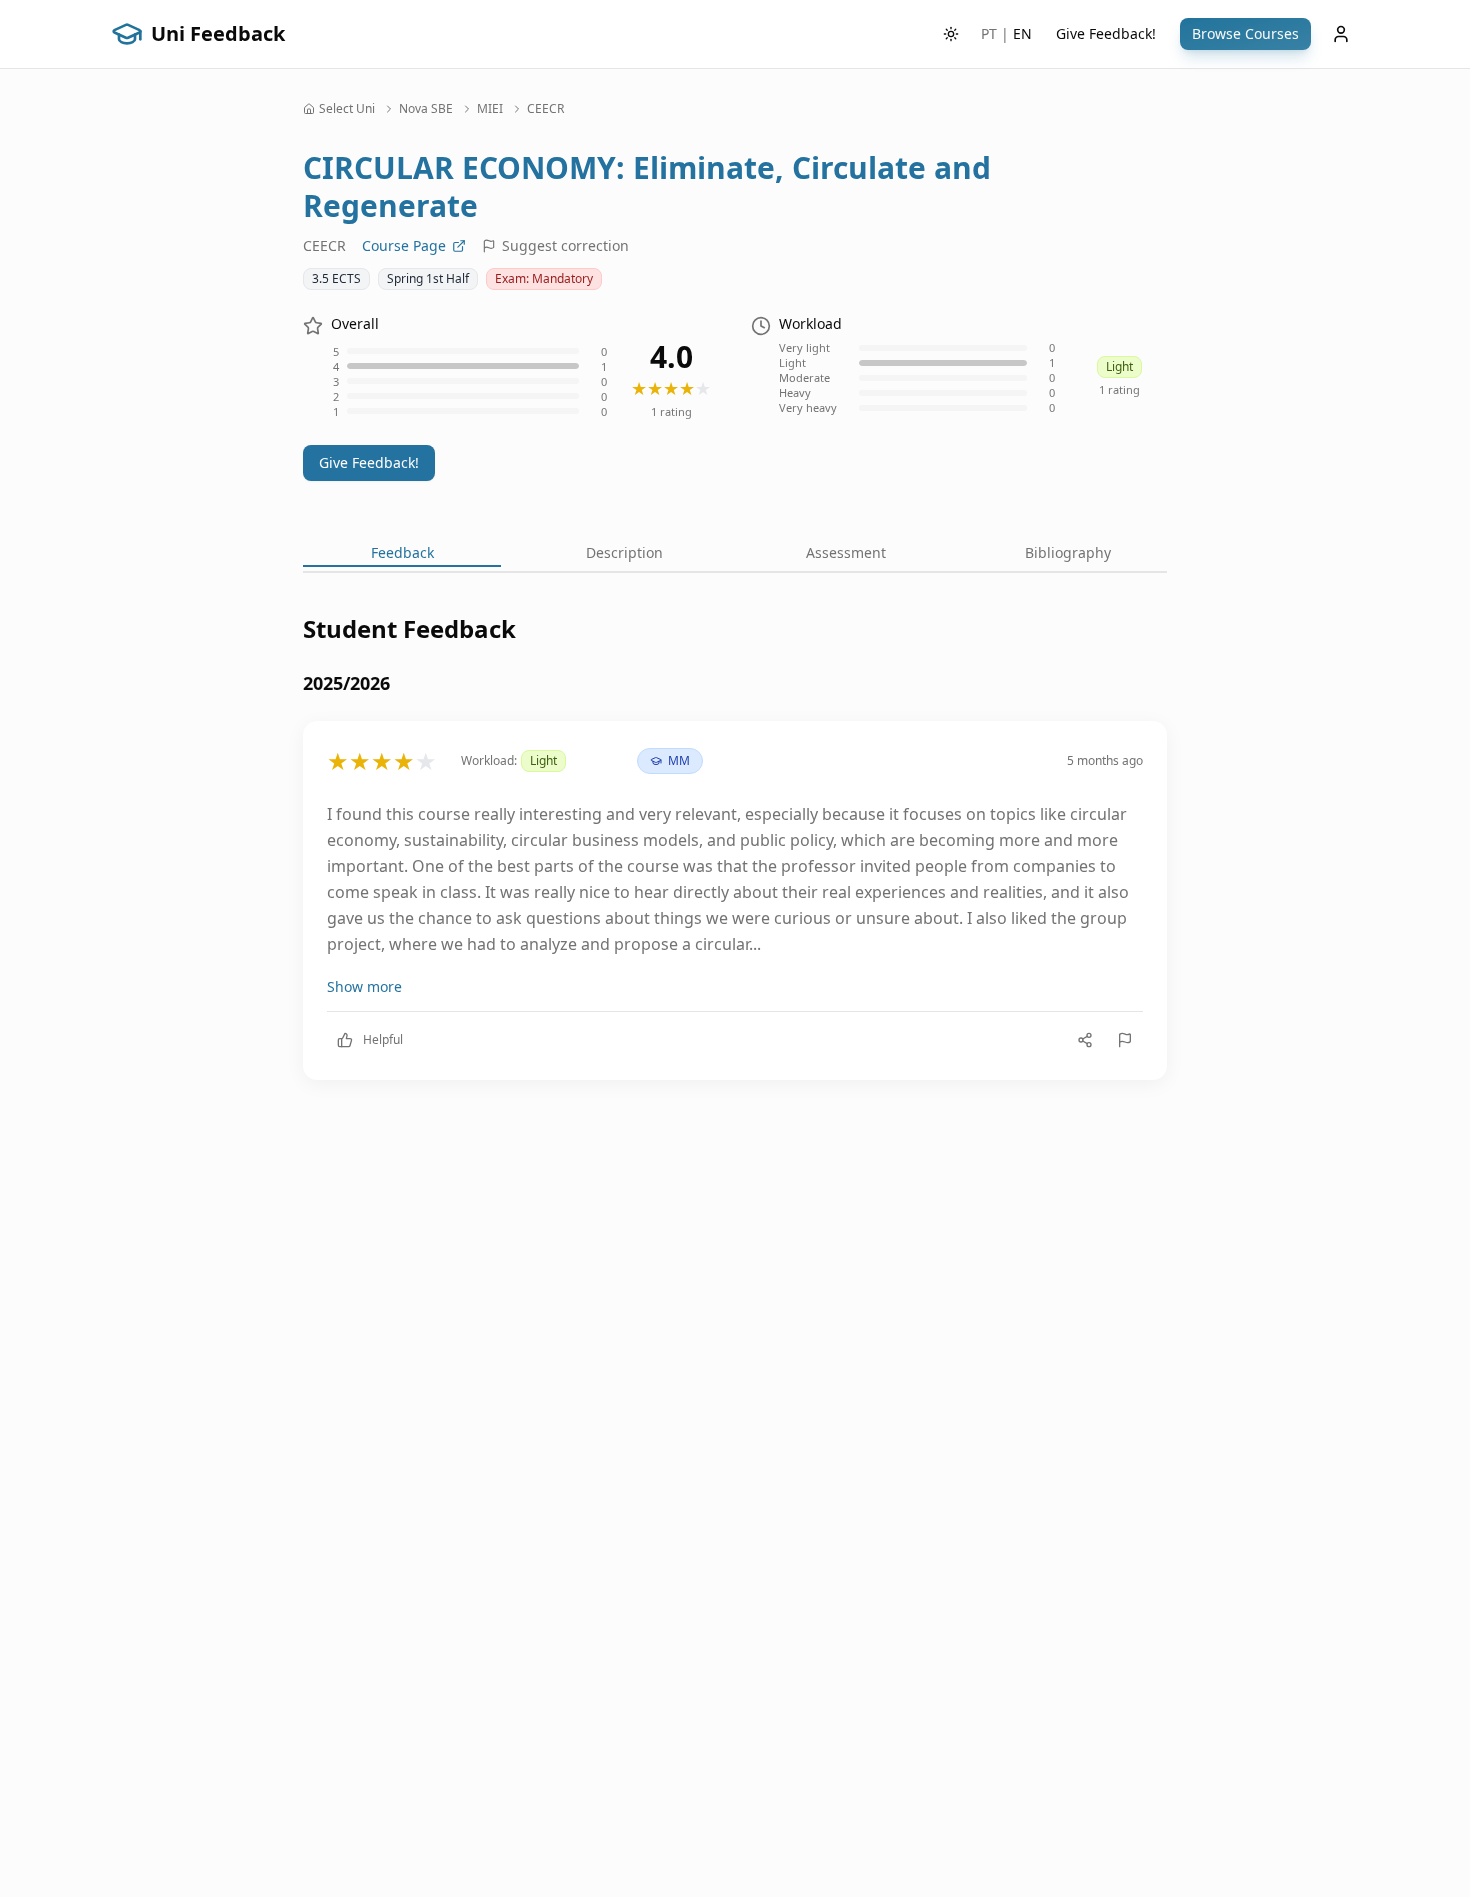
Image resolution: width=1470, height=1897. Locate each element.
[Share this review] (1085, 1040)
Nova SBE (426, 109)
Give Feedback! (1106, 33)
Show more (364, 986)
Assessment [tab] (846, 552)
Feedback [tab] (402, 552)
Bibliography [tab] (1068, 552)
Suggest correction (565, 245)
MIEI (490, 109)
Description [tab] (624, 552)
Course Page (404, 245)
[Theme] (951, 34)
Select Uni (347, 109)
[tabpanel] (735, 862)
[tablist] (735, 555)
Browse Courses (1245, 33)
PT (989, 33)
